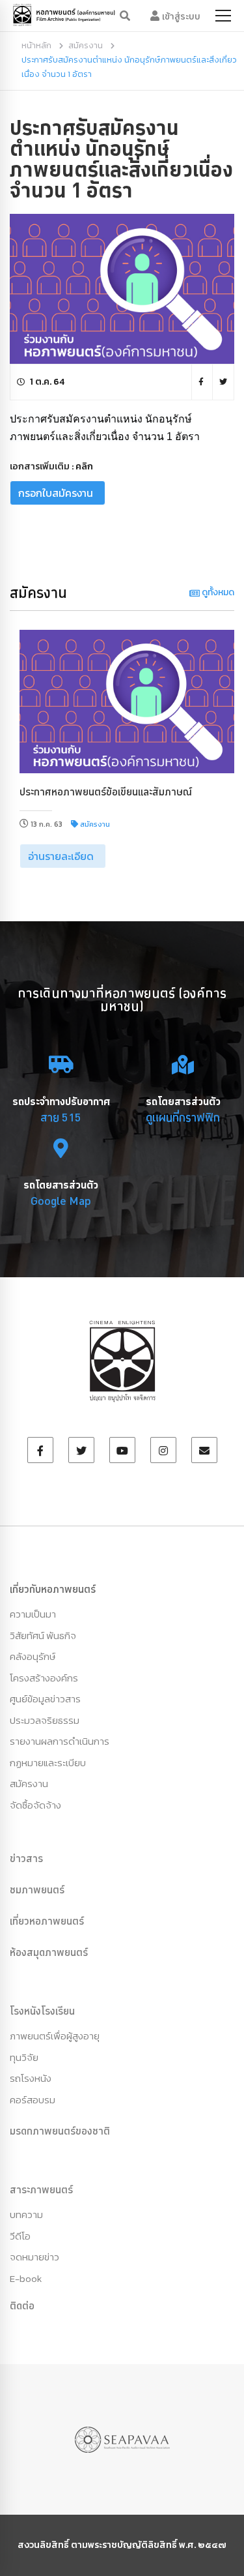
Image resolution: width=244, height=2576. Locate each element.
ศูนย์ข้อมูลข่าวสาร (45, 1699)
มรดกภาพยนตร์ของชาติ (60, 2131)
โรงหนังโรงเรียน (42, 2011)
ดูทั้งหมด (217, 592)
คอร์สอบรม (33, 2100)
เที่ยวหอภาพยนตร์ (47, 1921)
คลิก (84, 466)
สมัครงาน (86, 45)
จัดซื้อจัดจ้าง (35, 1805)
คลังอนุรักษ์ (33, 1656)
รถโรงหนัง (31, 2078)
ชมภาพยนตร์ (37, 1889)
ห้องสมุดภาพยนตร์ (49, 1952)
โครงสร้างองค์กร (44, 1678)
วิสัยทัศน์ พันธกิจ (43, 1636)
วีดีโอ (20, 2236)
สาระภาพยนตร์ (41, 2189)
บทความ (26, 2214)
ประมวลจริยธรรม (45, 1720)
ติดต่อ (22, 2305)
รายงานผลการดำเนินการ (60, 1741)
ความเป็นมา (33, 1614)
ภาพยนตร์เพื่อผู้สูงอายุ (55, 2036)
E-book (26, 2278)
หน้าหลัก (36, 45)
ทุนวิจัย (24, 2057)
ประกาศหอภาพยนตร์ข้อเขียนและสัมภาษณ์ (106, 792)
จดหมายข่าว (34, 2257)
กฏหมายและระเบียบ (48, 1763)
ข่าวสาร (26, 1858)
